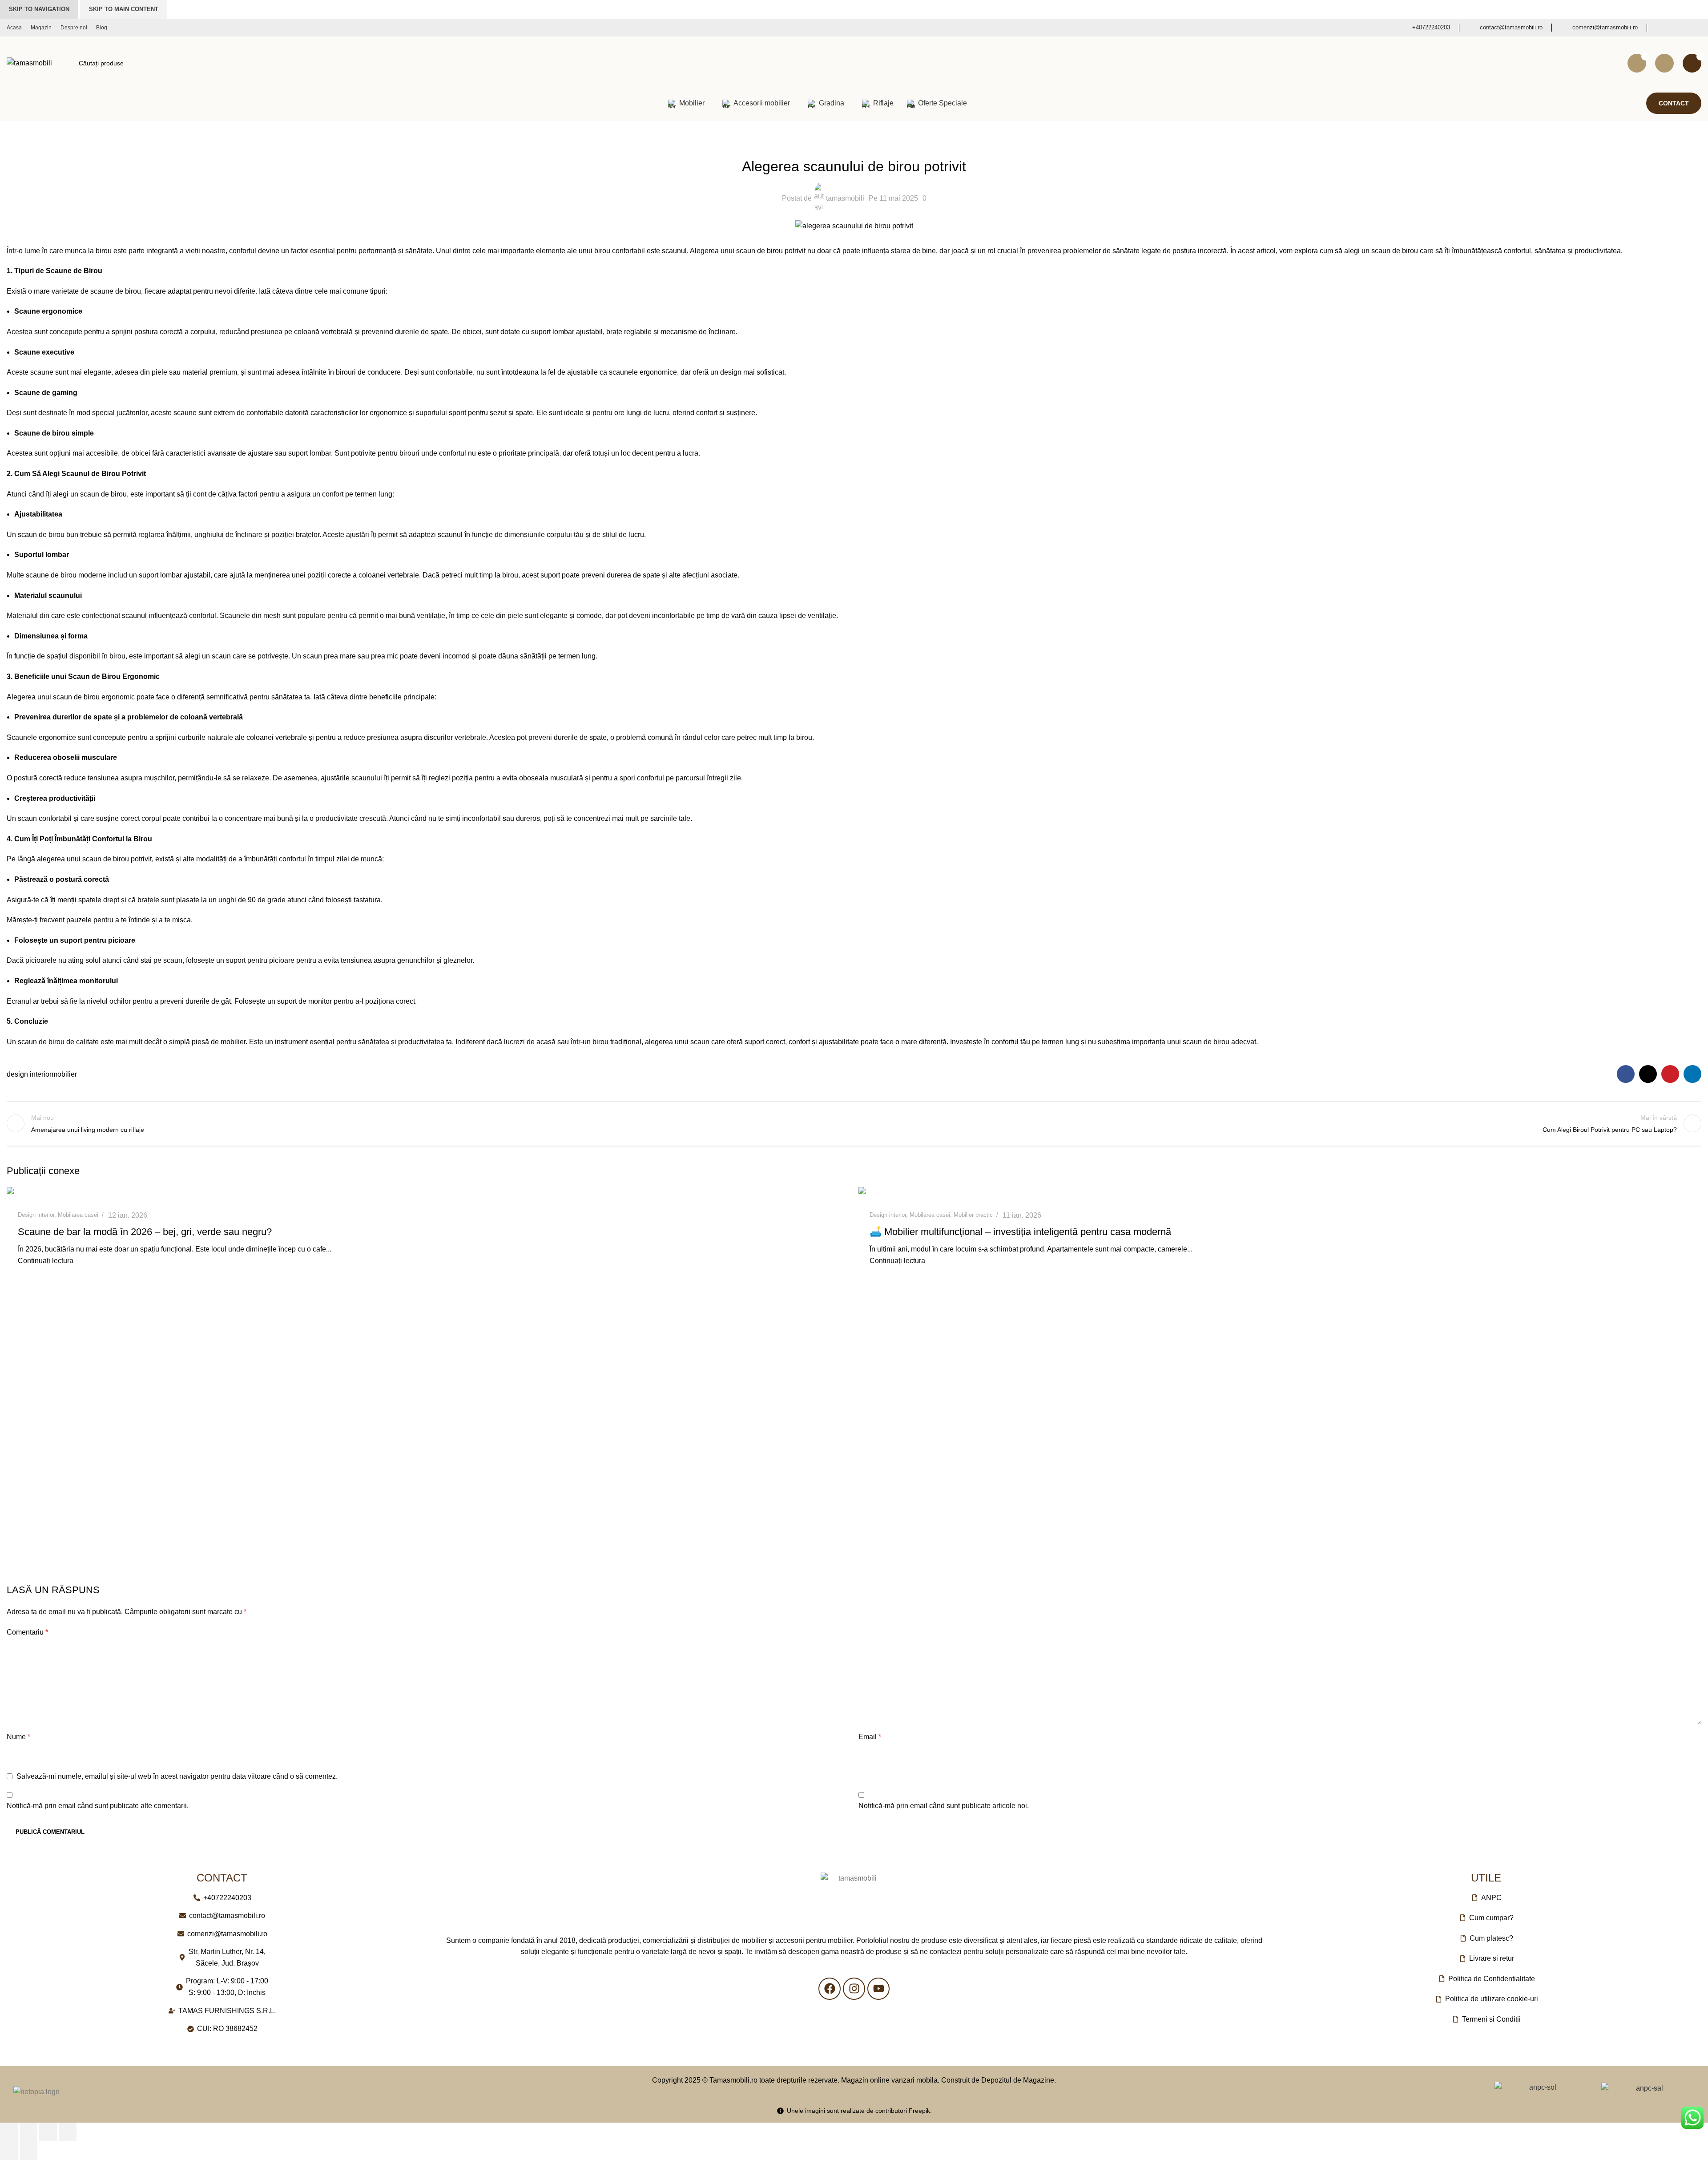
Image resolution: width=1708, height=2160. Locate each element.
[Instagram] (854, 1989)
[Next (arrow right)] (28, 2151)
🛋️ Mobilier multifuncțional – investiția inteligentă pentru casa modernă (1020, 1232)
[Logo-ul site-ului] (29, 63)
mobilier (64, 1074)
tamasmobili (845, 198)
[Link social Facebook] (1663, 28)
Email (870, 1737)
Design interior (854, 144)
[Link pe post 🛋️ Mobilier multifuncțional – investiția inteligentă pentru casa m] (1280, 1193)
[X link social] (1648, 1074)
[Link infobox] (1425, 28)
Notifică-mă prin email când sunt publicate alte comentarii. (98, 1806)
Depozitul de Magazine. (1019, 2080)
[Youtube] (878, 1989)
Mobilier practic (973, 1215)
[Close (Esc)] (9, 2132)
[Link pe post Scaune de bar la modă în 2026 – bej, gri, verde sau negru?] (428, 1193)
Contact (1674, 103)
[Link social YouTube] (1695, 28)
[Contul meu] (1664, 63)
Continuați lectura (46, 1261)
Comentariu (27, 1632)
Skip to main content (124, 9)
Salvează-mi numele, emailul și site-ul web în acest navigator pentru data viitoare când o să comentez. (177, 1776)
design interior (29, 1074)
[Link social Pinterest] (1670, 1074)
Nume (18, 1737)
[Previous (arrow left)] (9, 2151)
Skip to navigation (39, 9)
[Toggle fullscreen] (48, 2132)
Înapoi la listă (854, 1123)
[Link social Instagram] (1679, 28)
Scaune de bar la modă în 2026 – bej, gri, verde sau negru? (145, 1232)
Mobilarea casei (78, 1215)
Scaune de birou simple (54, 433)
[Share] (28, 2132)
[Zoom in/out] (68, 2132)
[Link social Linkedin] (1692, 1074)
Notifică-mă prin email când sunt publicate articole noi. (944, 1806)
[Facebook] (830, 1989)
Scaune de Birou (74, 271)
